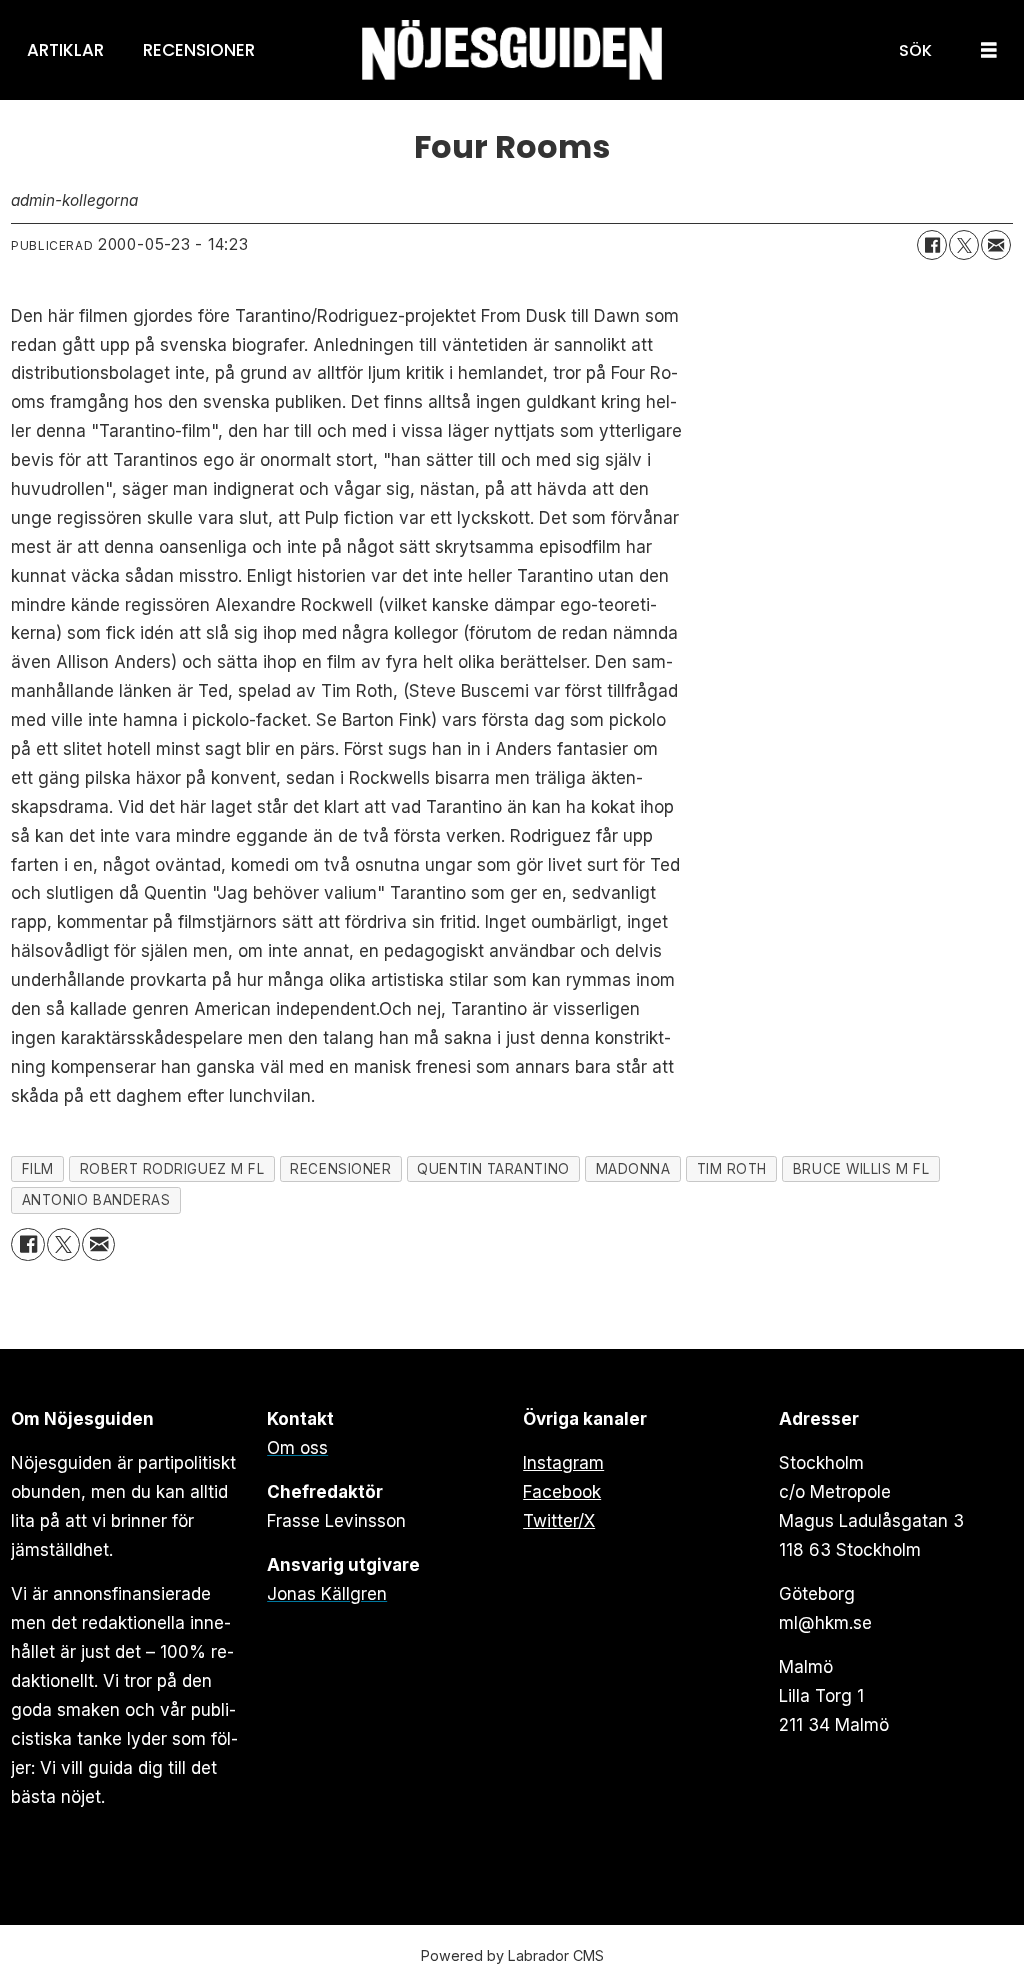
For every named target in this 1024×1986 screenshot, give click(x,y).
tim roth (732, 1169)
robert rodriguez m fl (172, 1169)
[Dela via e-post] (996, 245)
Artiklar (65, 50)
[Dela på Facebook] (932, 245)
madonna (633, 1169)
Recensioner (199, 50)
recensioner (340, 1169)
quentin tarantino (493, 1169)
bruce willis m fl (861, 1169)
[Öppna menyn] (989, 50)
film (38, 1169)
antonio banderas (96, 1200)
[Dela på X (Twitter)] (964, 245)
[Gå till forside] (512, 50)
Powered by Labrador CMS (512, 1955)
